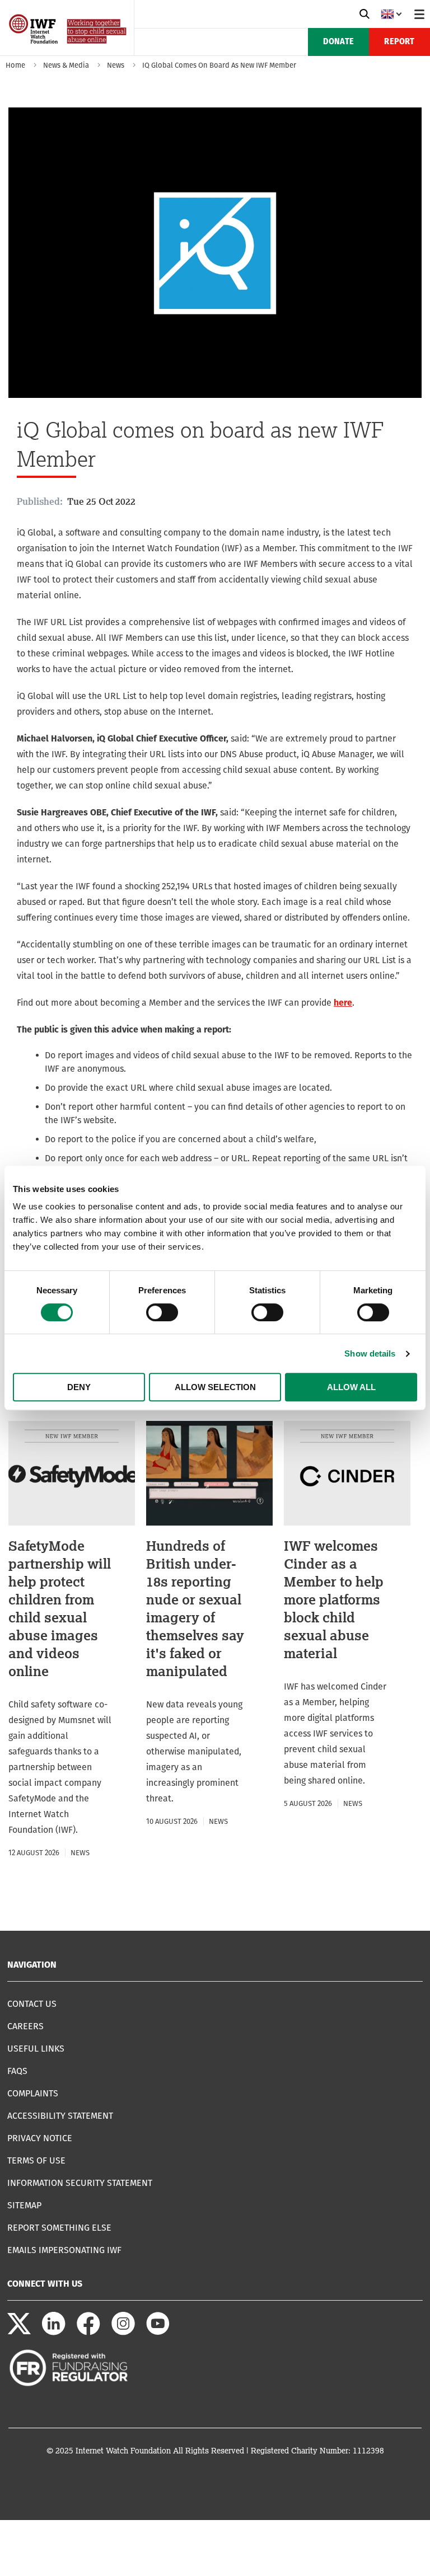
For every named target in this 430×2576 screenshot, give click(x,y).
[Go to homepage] (69, 52)
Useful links (36, 2049)
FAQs (17, 2071)
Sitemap (24, 2205)
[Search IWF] (364, 14)
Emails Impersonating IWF (64, 2250)
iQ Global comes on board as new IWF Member (219, 65)
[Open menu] (419, 14)
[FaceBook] (88, 2332)
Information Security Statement (80, 2183)
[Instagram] (123, 2332)
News (116, 65)
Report (399, 42)
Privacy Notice (40, 2138)
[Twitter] (19, 2332)
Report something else (59, 2228)
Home (15, 65)
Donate (338, 42)
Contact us (32, 2004)
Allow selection (215, 1387)
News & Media (66, 65)
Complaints (33, 2093)
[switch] (162, 1312)
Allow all (351, 1387)
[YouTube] (158, 2332)
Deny (79, 1387)
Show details (370, 1353)
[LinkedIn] (54, 2332)
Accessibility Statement (60, 2116)
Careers (25, 2026)
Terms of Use (36, 2160)
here (343, 1003)
